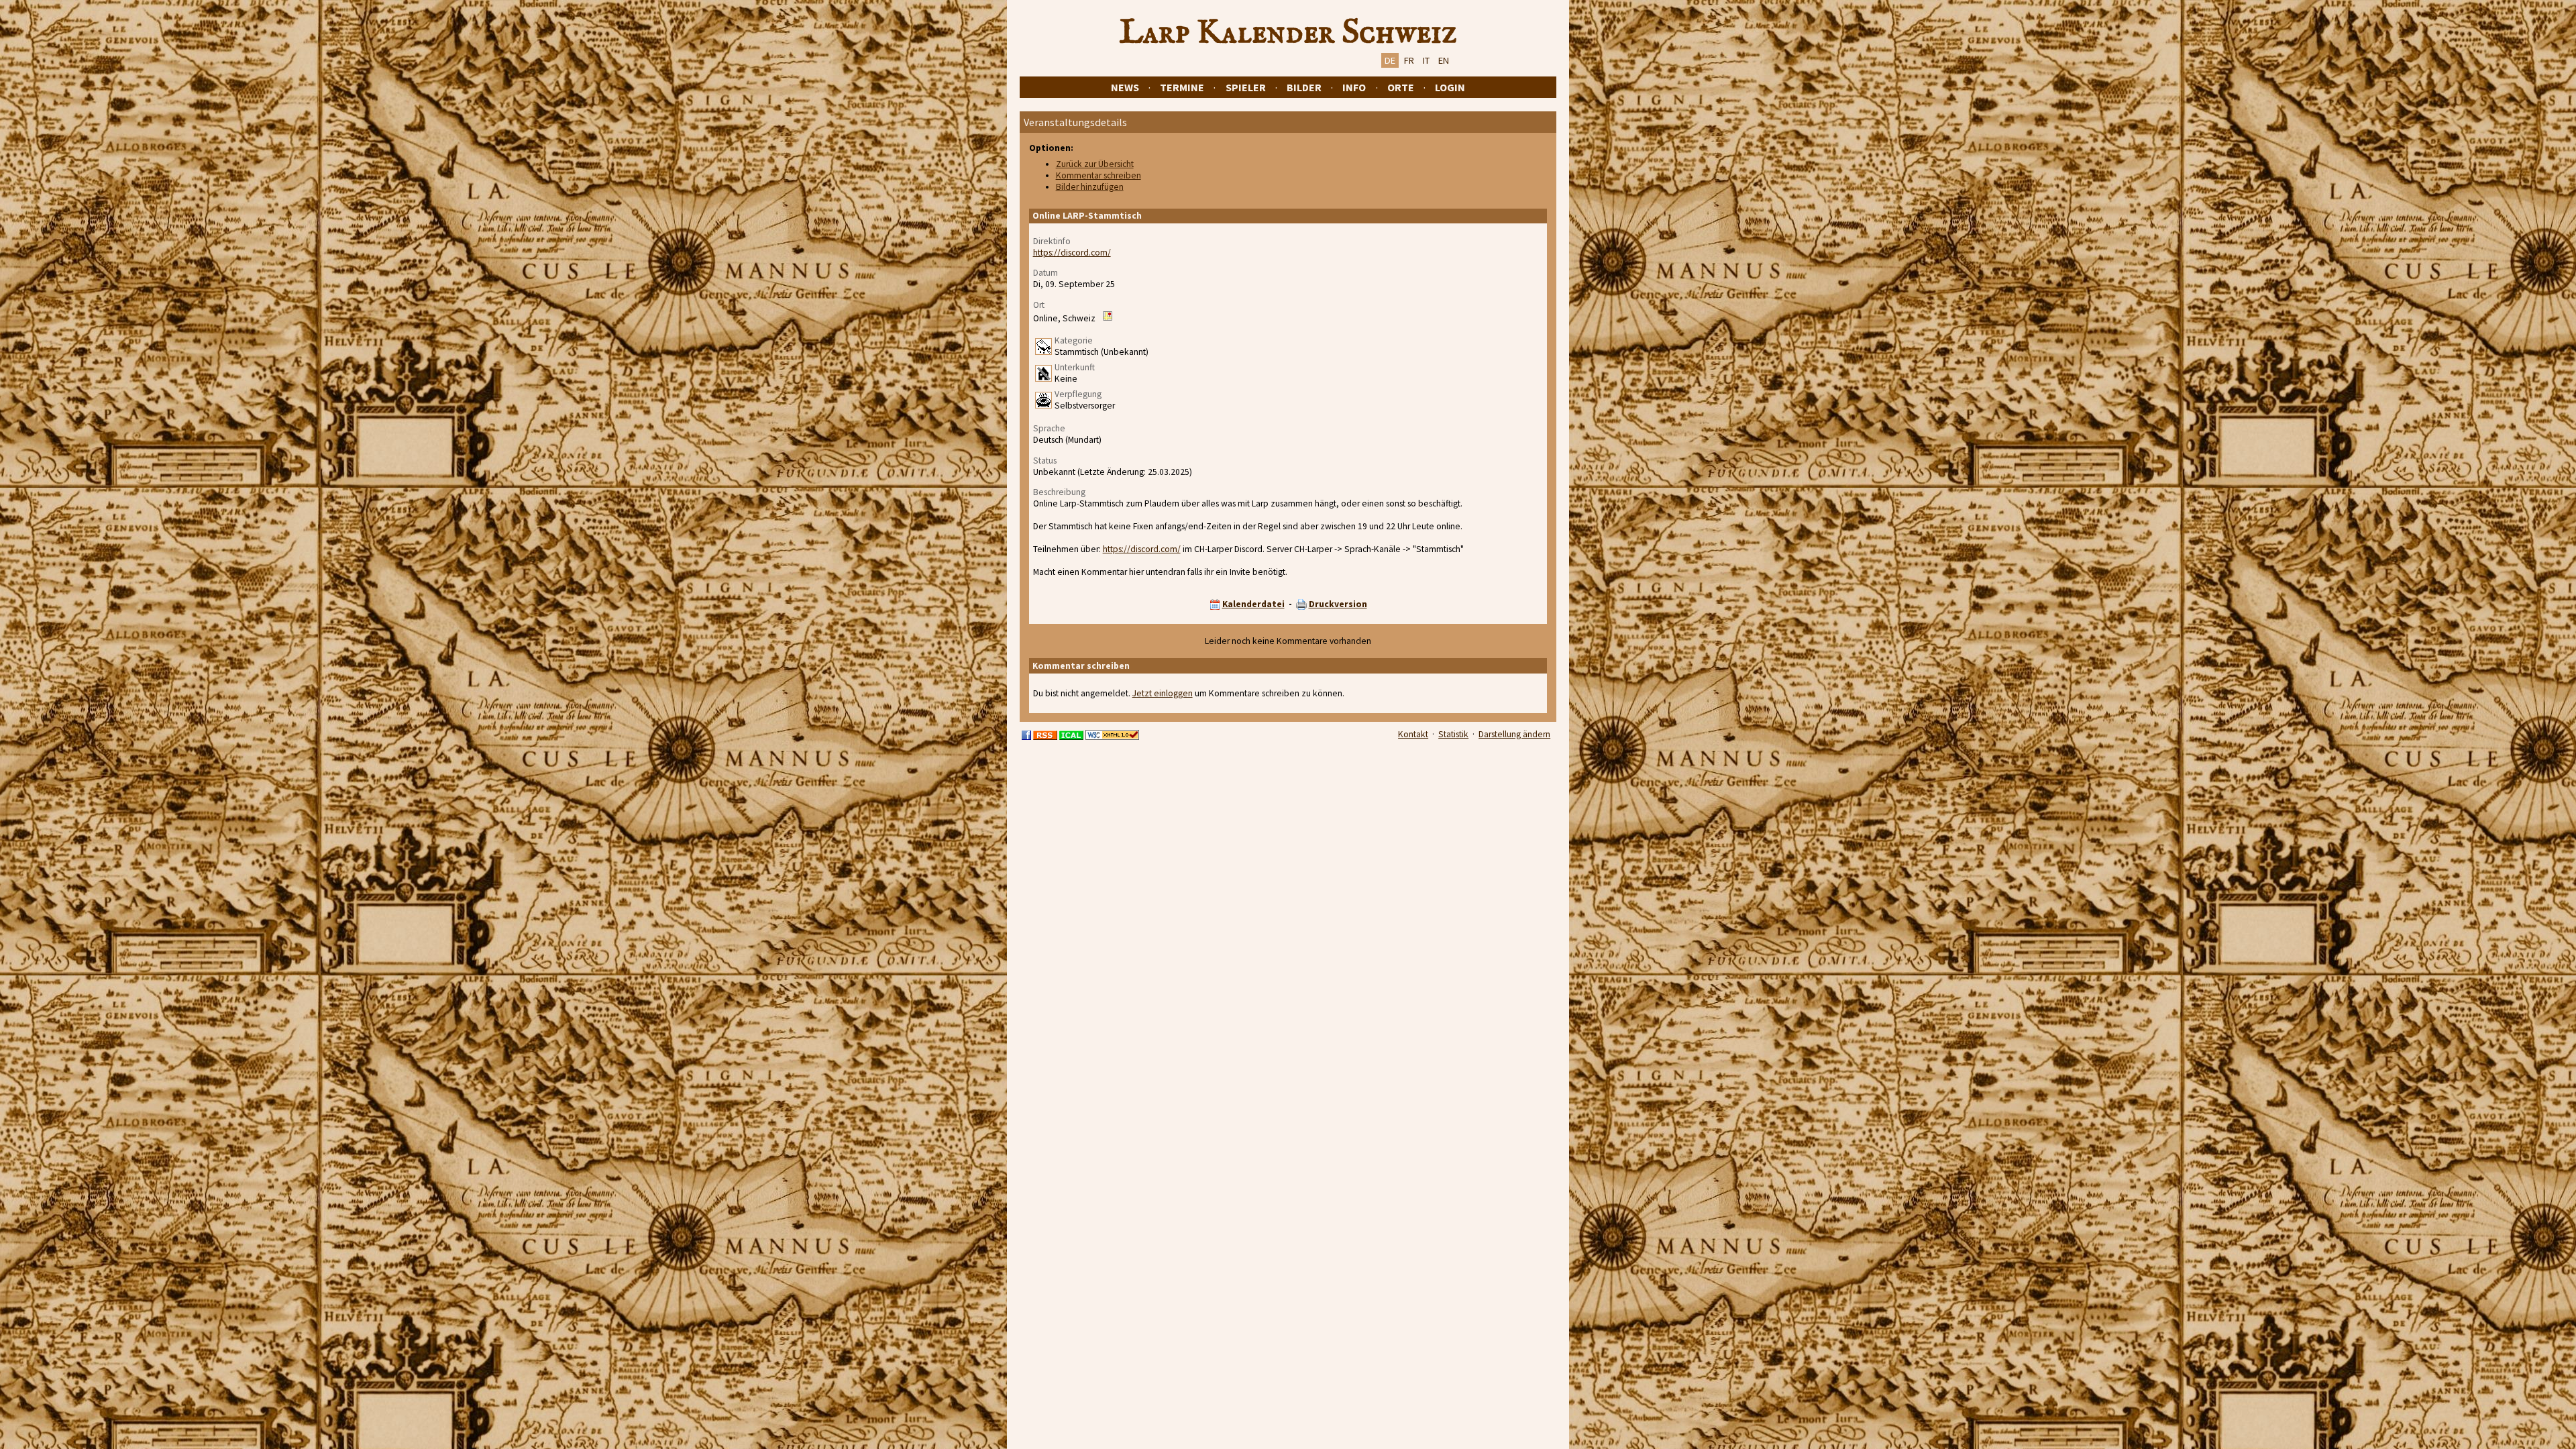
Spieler (1246, 87)
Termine (1182, 87)
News (1125, 87)
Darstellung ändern (1514, 734)
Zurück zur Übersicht (1095, 164)
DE (1390, 60)
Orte (1401, 87)
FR (1409, 60)
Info (1354, 87)
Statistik (1453, 734)
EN (1444, 60)
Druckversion (1338, 604)
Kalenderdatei (1253, 604)
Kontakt (1413, 734)
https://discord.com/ (1072, 253)
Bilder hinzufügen (1090, 187)
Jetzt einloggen (1163, 693)
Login (1450, 87)
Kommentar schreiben (1098, 175)
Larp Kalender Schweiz (1288, 33)
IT (1426, 60)
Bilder (1304, 87)
